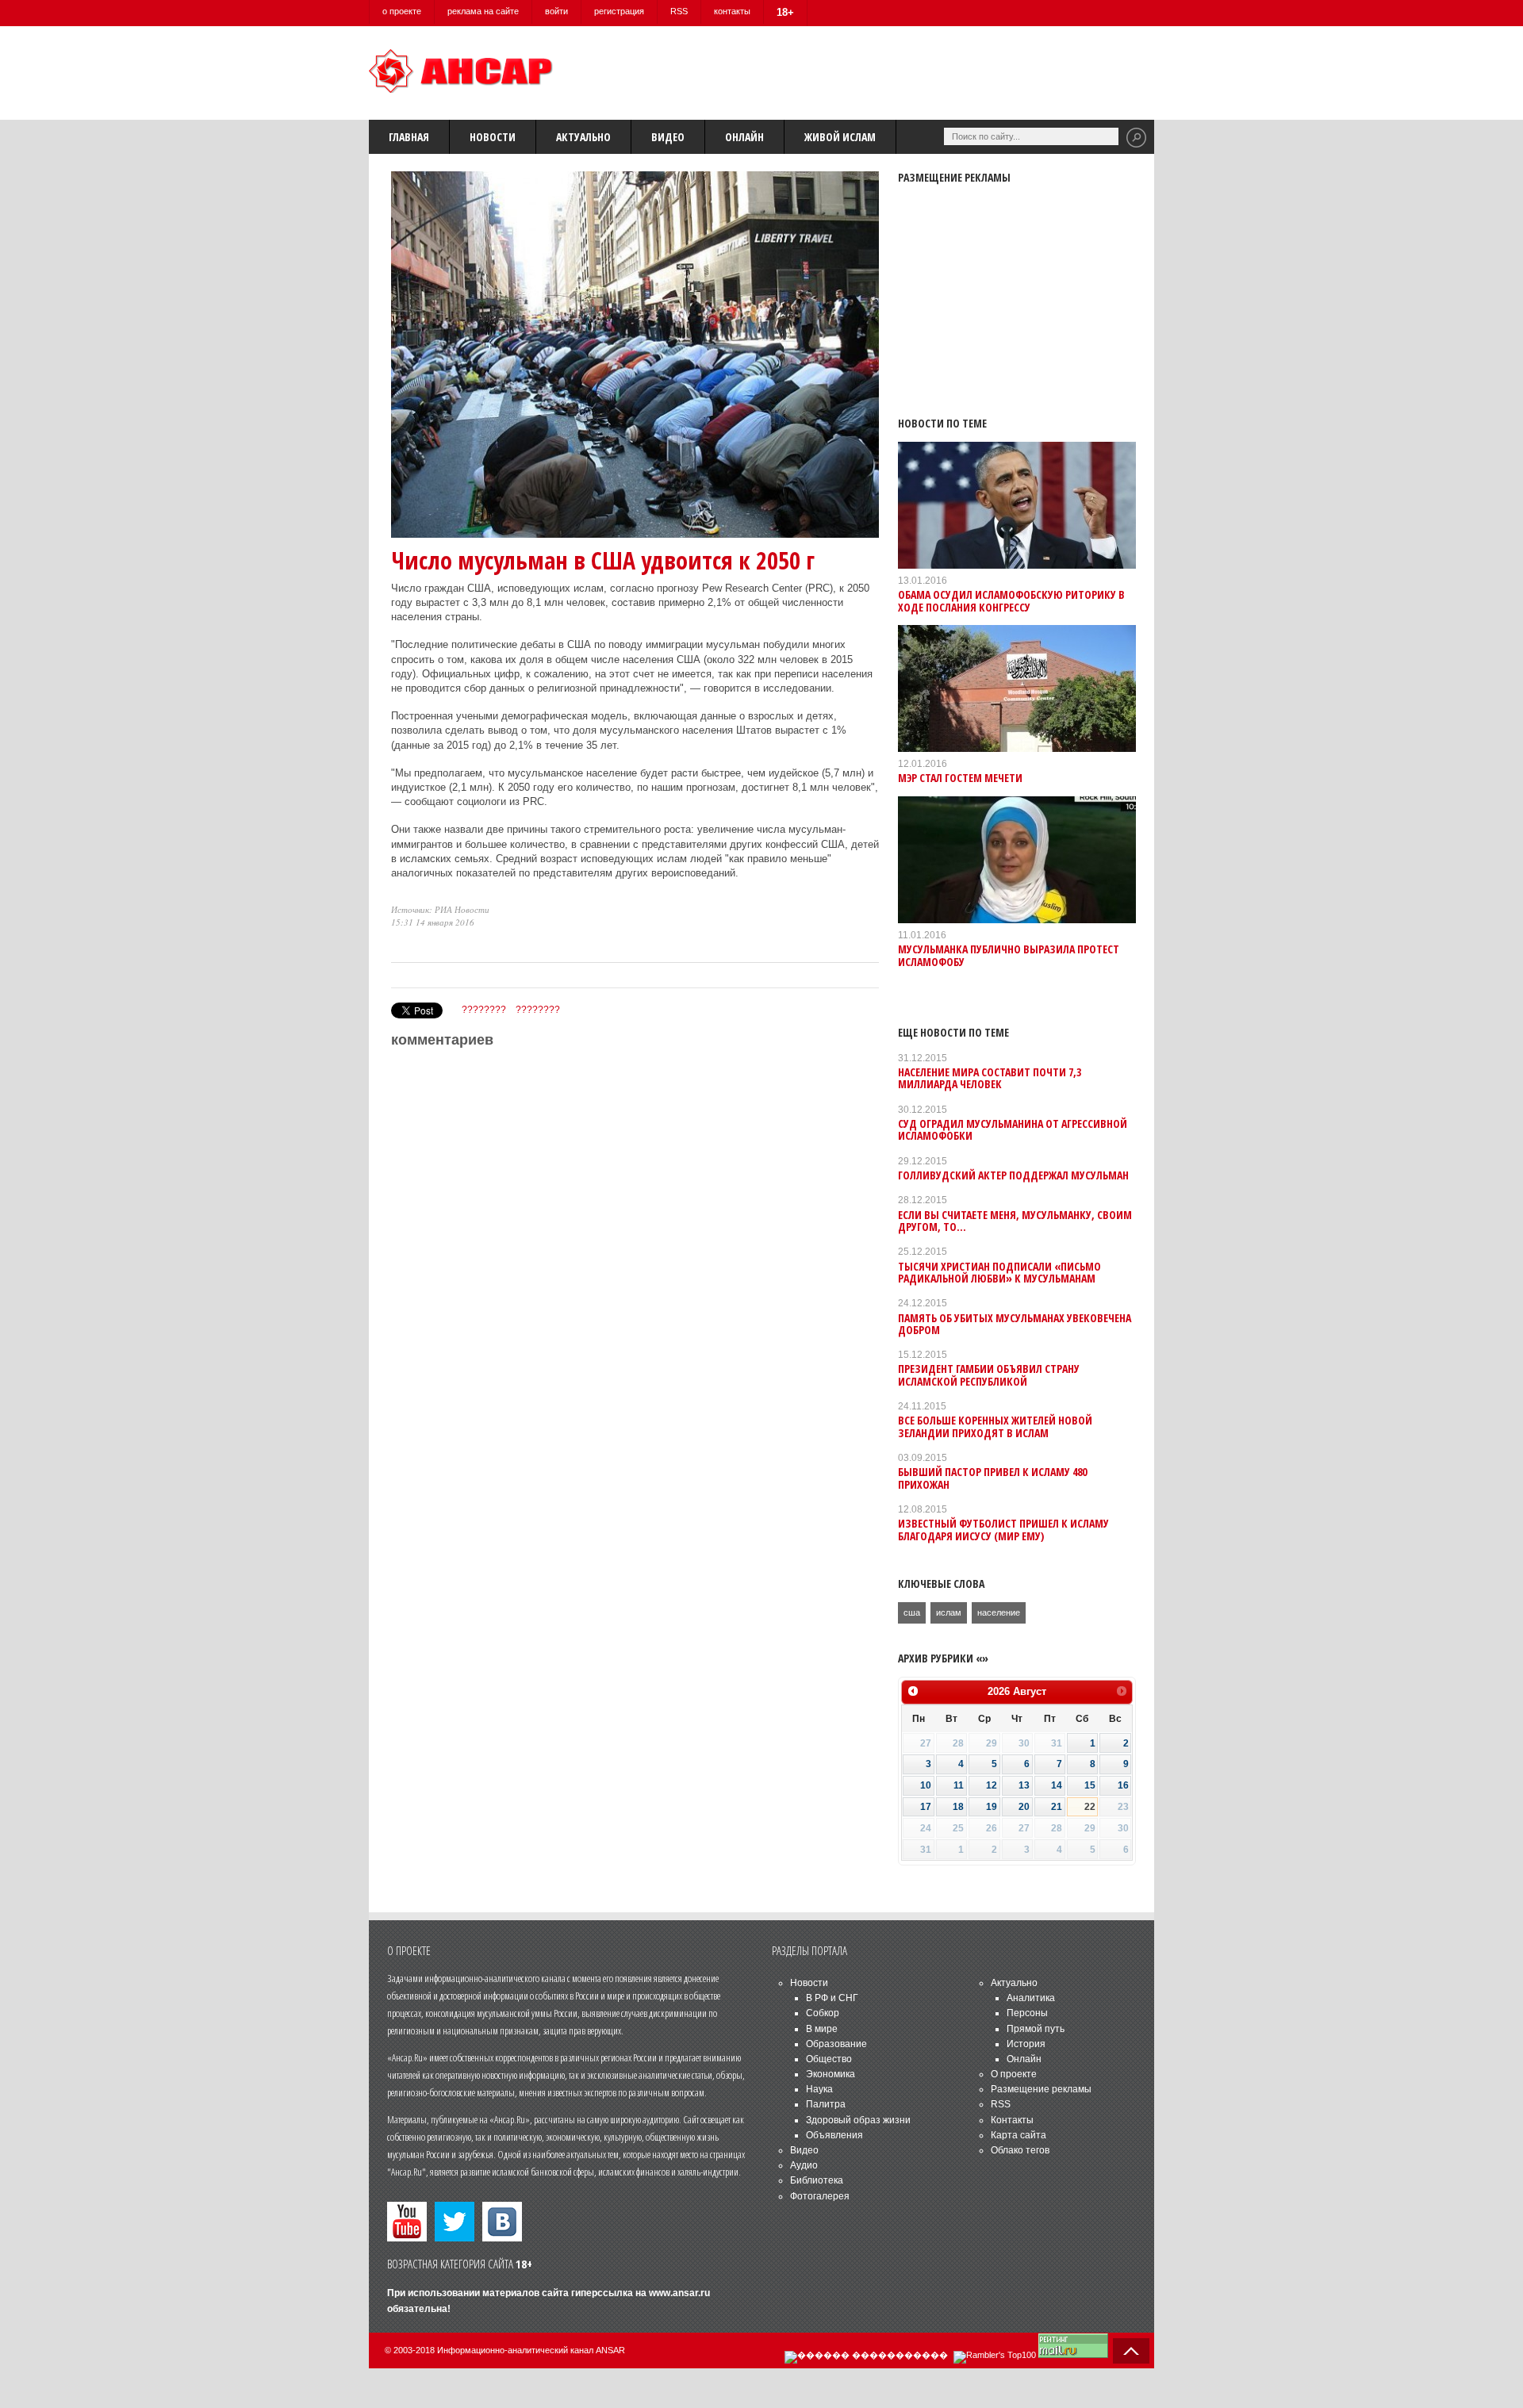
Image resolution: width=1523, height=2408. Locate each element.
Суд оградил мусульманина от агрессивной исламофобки (1013, 1129)
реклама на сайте (483, 11)
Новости (493, 137)
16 (1123, 1785)
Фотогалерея (820, 2196)
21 (1057, 1807)
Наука (819, 2089)
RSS (679, 11)
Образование (836, 2044)
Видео (668, 137)
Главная (409, 137)
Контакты (1012, 2120)
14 (1057, 1785)
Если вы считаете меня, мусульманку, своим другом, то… (1015, 1221)
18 (958, 1807)
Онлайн (744, 137)
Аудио (804, 2165)
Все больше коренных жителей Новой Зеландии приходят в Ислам (995, 1426)
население (999, 1612)
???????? (484, 1010)
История (1026, 2044)
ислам (949, 1612)
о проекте (402, 11)
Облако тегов (1020, 2150)
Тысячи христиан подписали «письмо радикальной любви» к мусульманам (999, 1272)
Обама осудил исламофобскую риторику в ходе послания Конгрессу (1011, 600)
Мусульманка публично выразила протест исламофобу (1009, 955)
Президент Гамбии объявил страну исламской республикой (989, 1375)
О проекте (1014, 2074)
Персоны (1027, 2013)
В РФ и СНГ (832, 1998)
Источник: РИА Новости (440, 909)
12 (992, 1785)
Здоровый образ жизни (858, 2120)
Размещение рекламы (1041, 2089)
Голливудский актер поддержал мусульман (1013, 1175)
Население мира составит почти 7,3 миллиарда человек (990, 1078)
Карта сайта (1019, 2135)
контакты (732, 11)
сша (912, 1612)
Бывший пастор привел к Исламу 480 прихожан (992, 1478)
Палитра (826, 2104)
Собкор (823, 2013)
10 (926, 1785)
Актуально (583, 137)
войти (556, 11)
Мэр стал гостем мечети (960, 778)
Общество (829, 2059)
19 (992, 1807)
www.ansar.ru (679, 2293)
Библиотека (817, 2180)
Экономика (831, 2074)
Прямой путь (1036, 2029)
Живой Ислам (840, 137)
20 (1024, 1807)
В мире (822, 2029)
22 (1090, 1807)
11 (959, 1785)
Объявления (834, 2135)
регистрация (619, 11)
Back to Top (1131, 2351)
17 (926, 1807)
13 (1024, 1785)
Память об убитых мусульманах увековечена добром (1015, 1324)
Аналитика (1031, 1998)
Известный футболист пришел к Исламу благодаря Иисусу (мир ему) (1003, 1529)
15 (1090, 1785)
